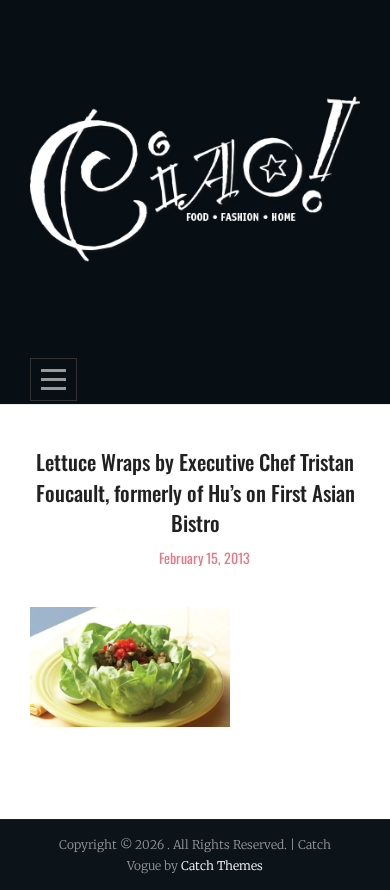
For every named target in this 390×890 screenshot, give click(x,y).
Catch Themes (222, 865)
